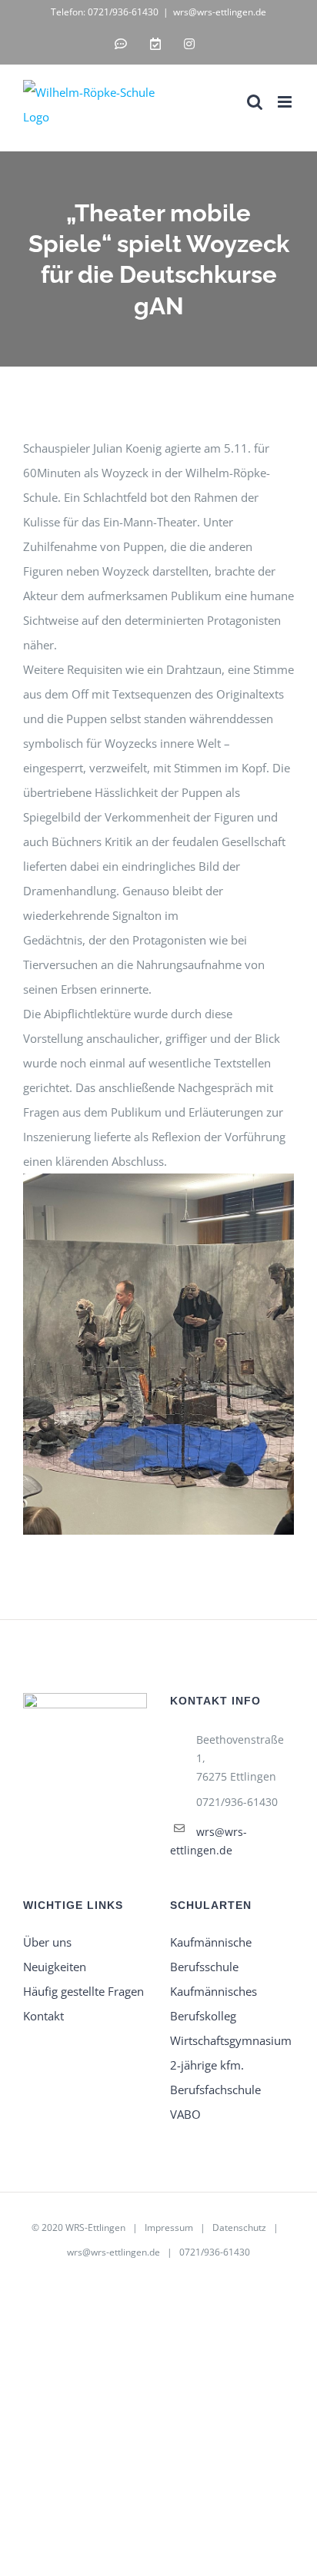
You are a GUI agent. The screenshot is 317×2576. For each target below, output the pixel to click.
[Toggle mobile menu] (286, 102)
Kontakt (43, 2016)
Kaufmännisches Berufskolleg (214, 2003)
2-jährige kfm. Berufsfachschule (215, 2077)
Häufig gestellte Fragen (83, 1991)
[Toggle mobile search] (255, 102)
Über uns (47, 1942)
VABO (185, 2114)
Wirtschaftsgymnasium (231, 2040)
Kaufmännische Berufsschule (211, 1954)
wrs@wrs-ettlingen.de (220, 12)
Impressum (169, 2227)
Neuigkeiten (55, 1967)
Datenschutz (239, 2227)
